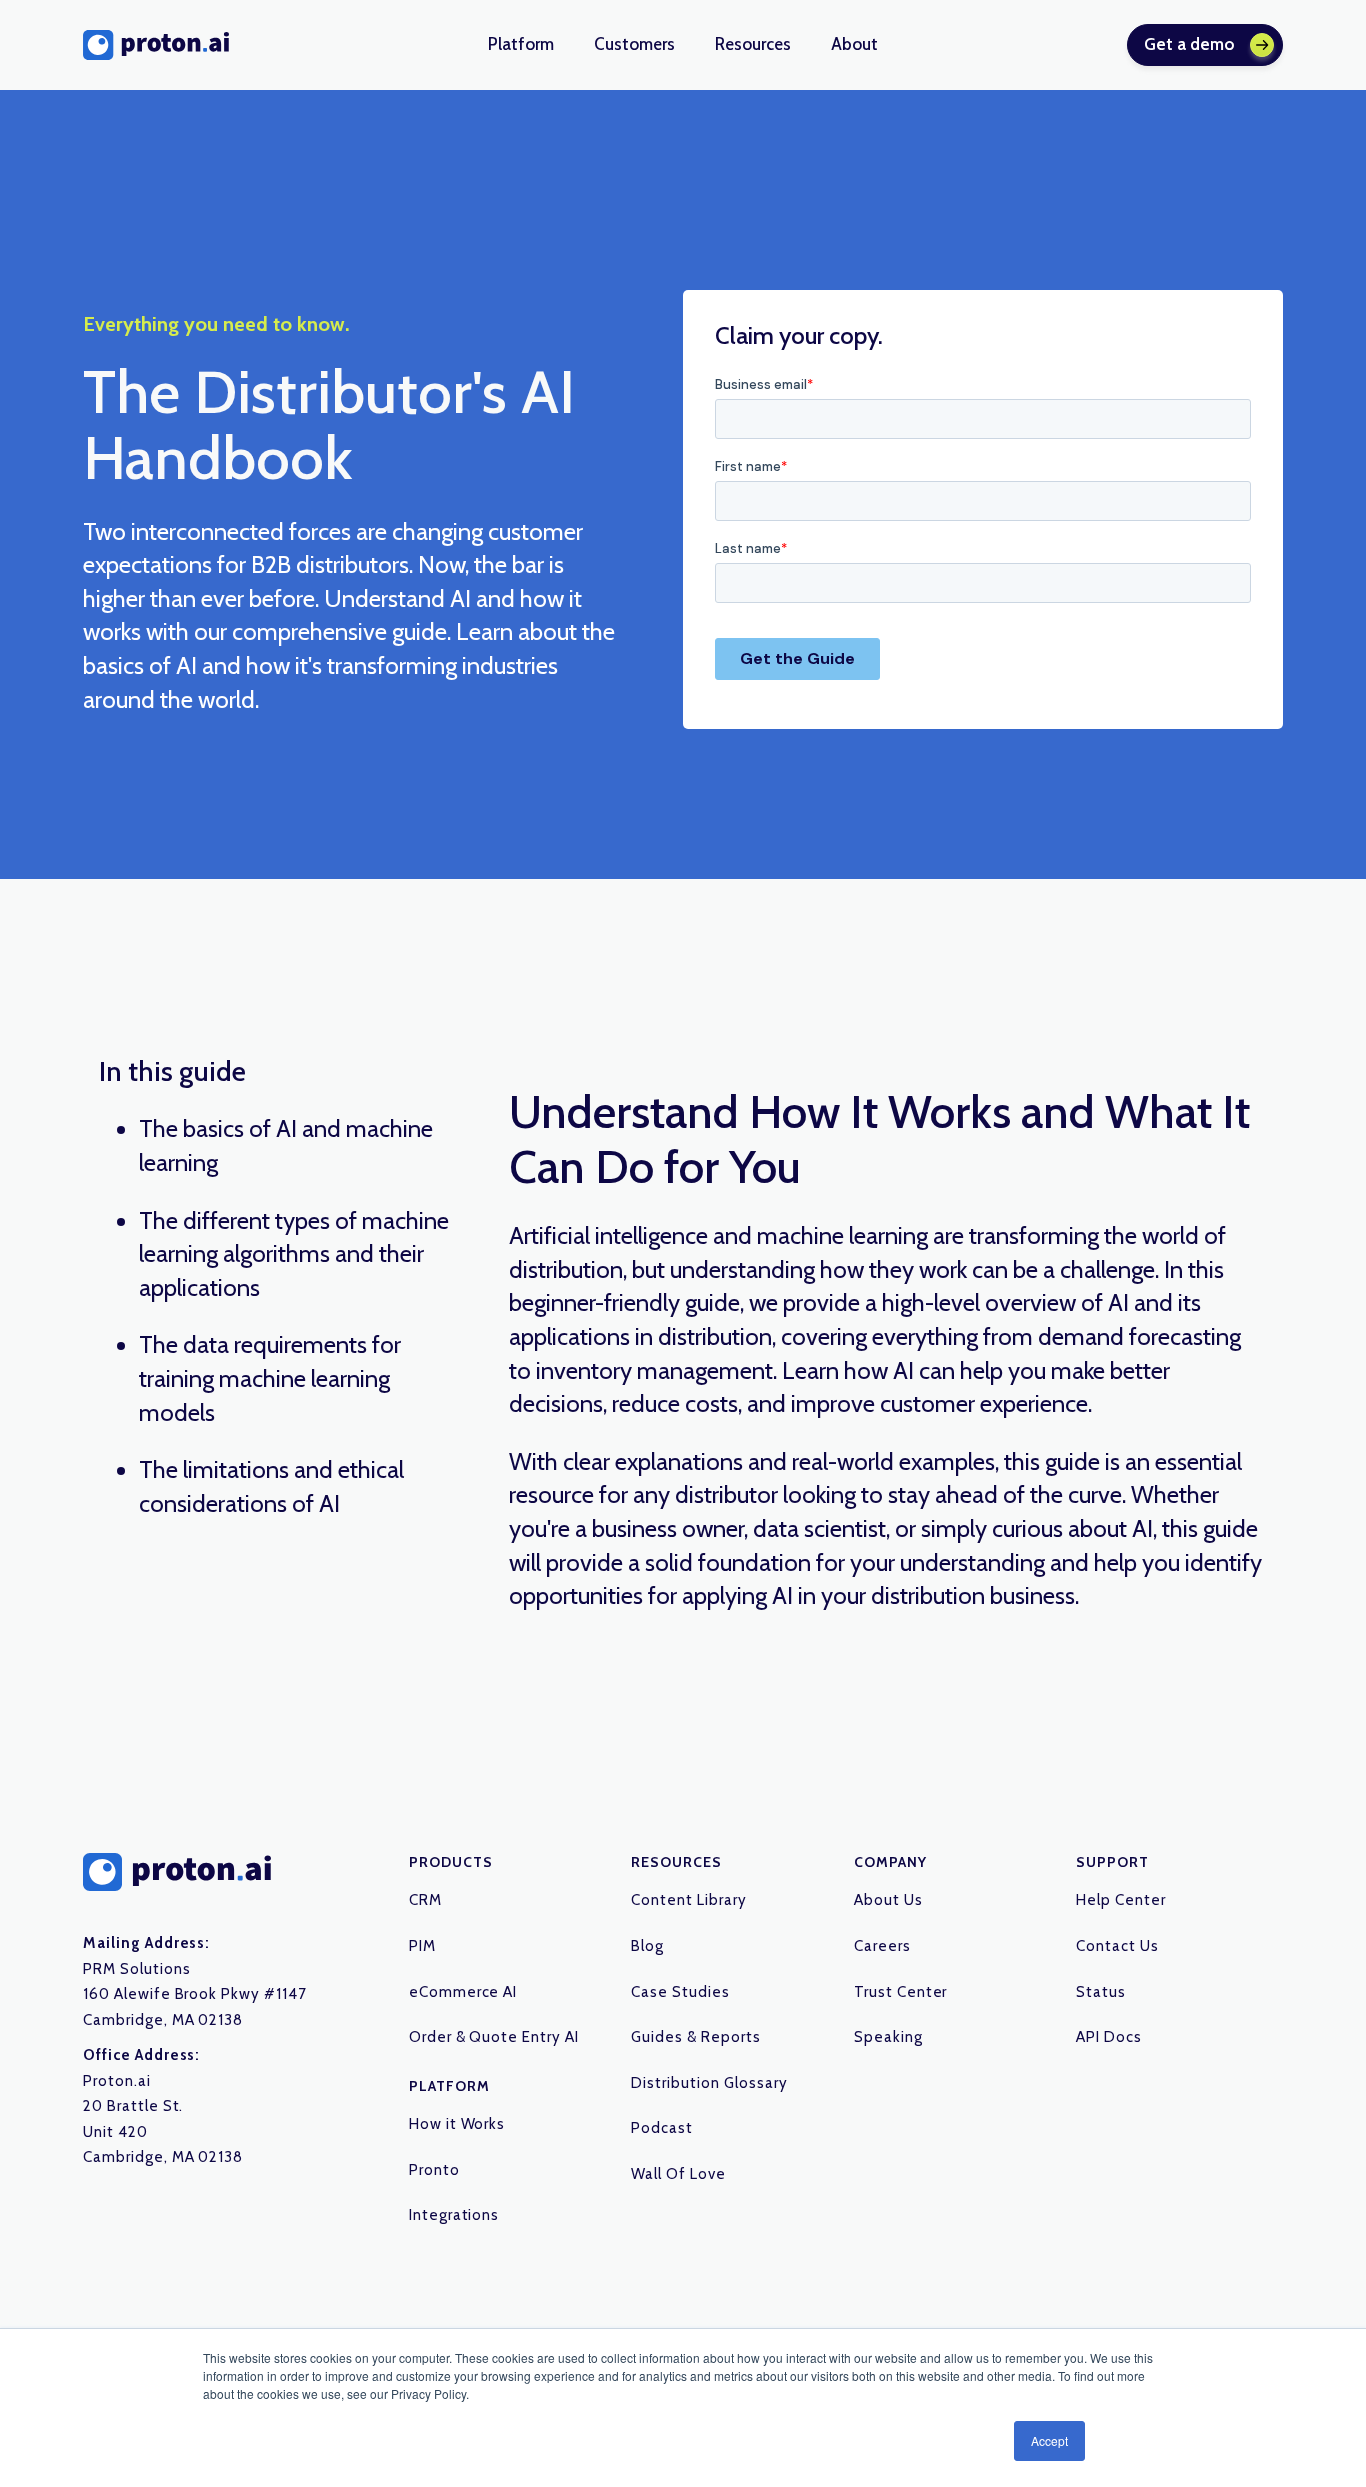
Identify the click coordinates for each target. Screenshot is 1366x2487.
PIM (422, 1946)
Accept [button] (1049, 2440)
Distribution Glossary (709, 2083)
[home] (156, 45)
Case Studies (680, 1992)
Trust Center (901, 1992)
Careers (882, 1946)
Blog (647, 1946)
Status (1101, 1992)
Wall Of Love (678, 2174)
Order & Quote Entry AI (494, 2037)
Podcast (662, 2128)
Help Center (1121, 1900)
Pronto (434, 2170)
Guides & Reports (695, 2037)
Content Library (688, 1900)
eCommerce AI (463, 1992)
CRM (425, 1900)
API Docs (1109, 2037)
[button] (521, 45)
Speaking (888, 2037)
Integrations (454, 2215)
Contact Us (1117, 1946)
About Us (888, 1900)
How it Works (457, 2124)
